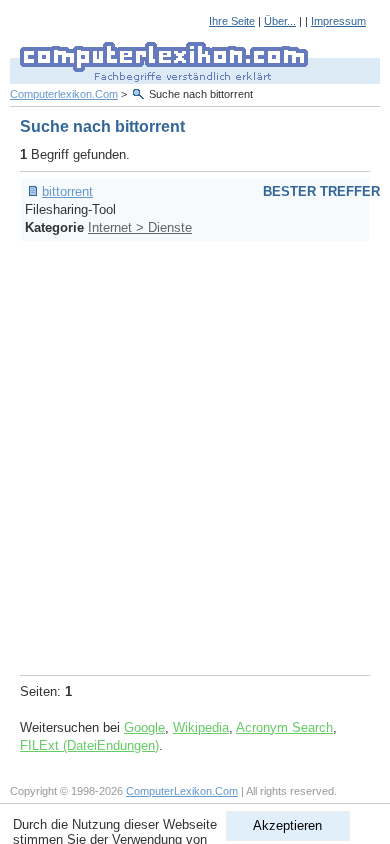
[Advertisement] (195, 455)
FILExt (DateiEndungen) (89, 745)
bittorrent (67, 191)
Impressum (338, 21)
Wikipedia (201, 727)
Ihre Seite (232, 21)
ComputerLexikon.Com (182, 791)
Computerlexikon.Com (64, 94)
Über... (280, 21)
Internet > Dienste (140, 227)
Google (144, 727)
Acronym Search (284, 727)
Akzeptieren (287, 825)
